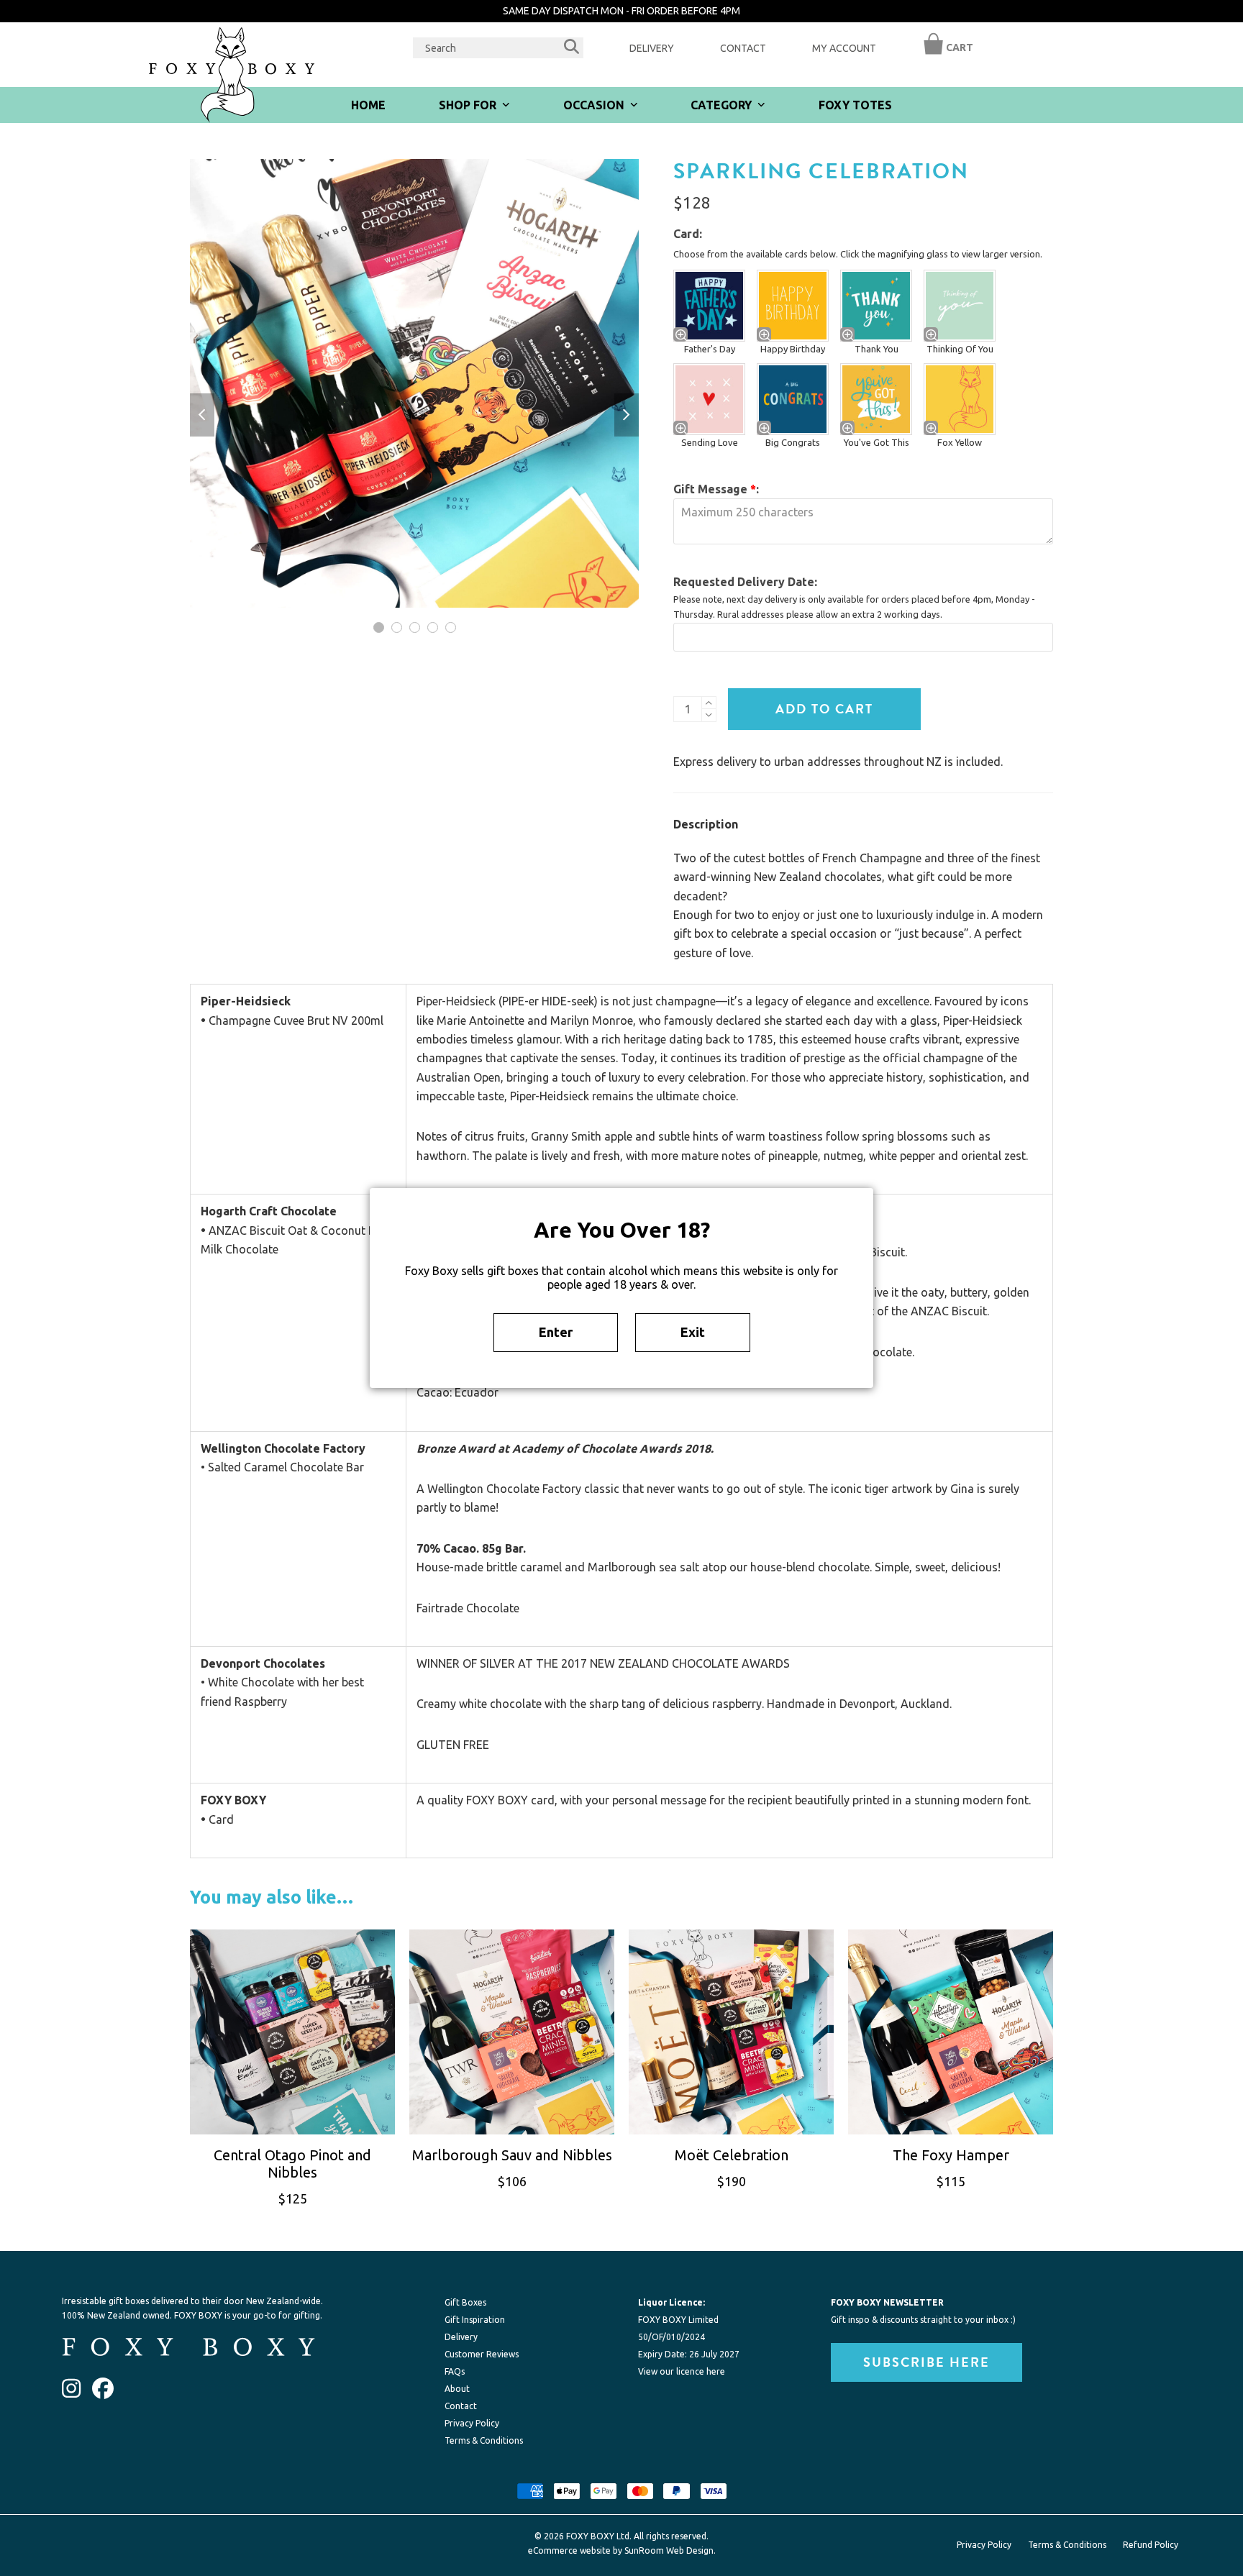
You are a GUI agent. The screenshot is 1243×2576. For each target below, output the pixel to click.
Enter (556, 1332)
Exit (693, 1332)
